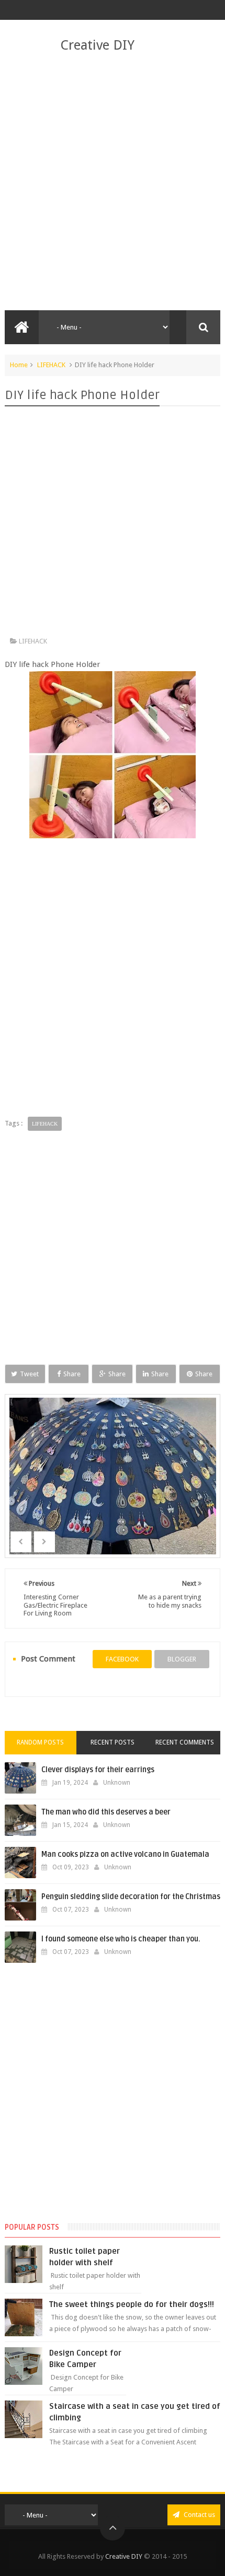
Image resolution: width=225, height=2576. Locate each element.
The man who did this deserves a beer (106, 1812)
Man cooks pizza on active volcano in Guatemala (125, 1854)
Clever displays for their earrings (98, 1770)
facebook (122, 1659)
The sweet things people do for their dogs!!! (132, 2304)
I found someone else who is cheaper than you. (121, 1939)
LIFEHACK (51, 365)
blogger (182, 1659)
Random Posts (40, 1742)
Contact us (199, 2515)
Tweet (29, 1374)
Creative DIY (97, 45)
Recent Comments (185, 1742)
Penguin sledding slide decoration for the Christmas (131, 1897)
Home (19, 365)
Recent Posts (113, 1742)
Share (72, 1374)
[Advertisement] (113, 182)
